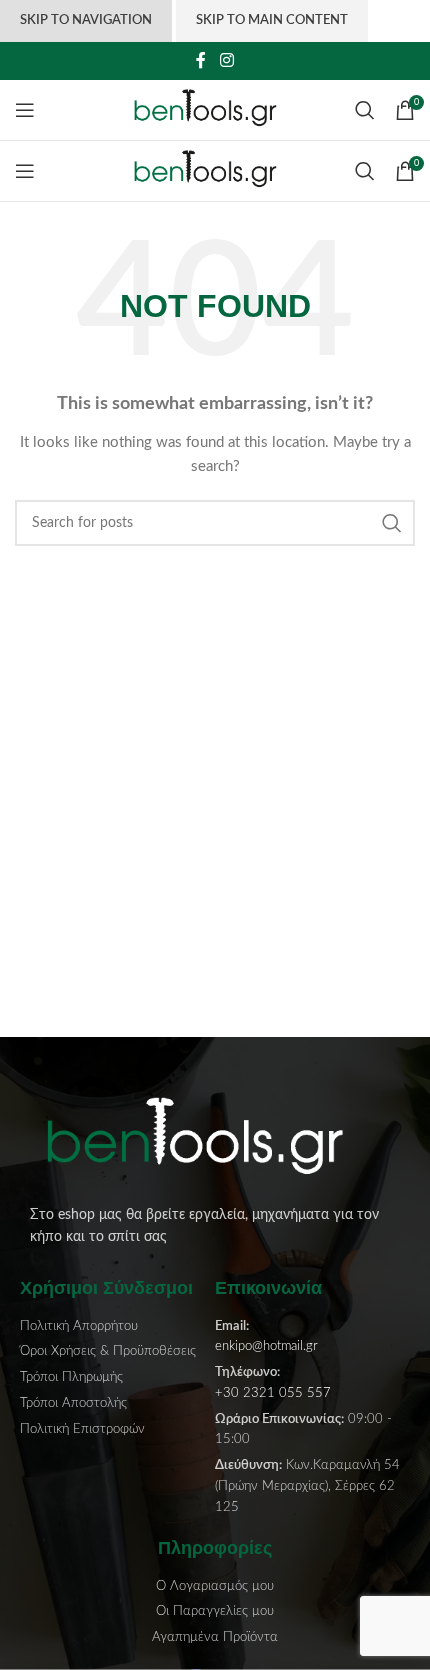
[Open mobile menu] (25, 110)
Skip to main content (272, 20)
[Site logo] (215, 110)
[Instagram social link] (226, 60)
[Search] (365, 110)
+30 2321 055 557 (273, 1393)
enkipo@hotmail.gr (266, 1346)
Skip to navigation (86, 20)
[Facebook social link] (201, 60)
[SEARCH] (392, 523)
